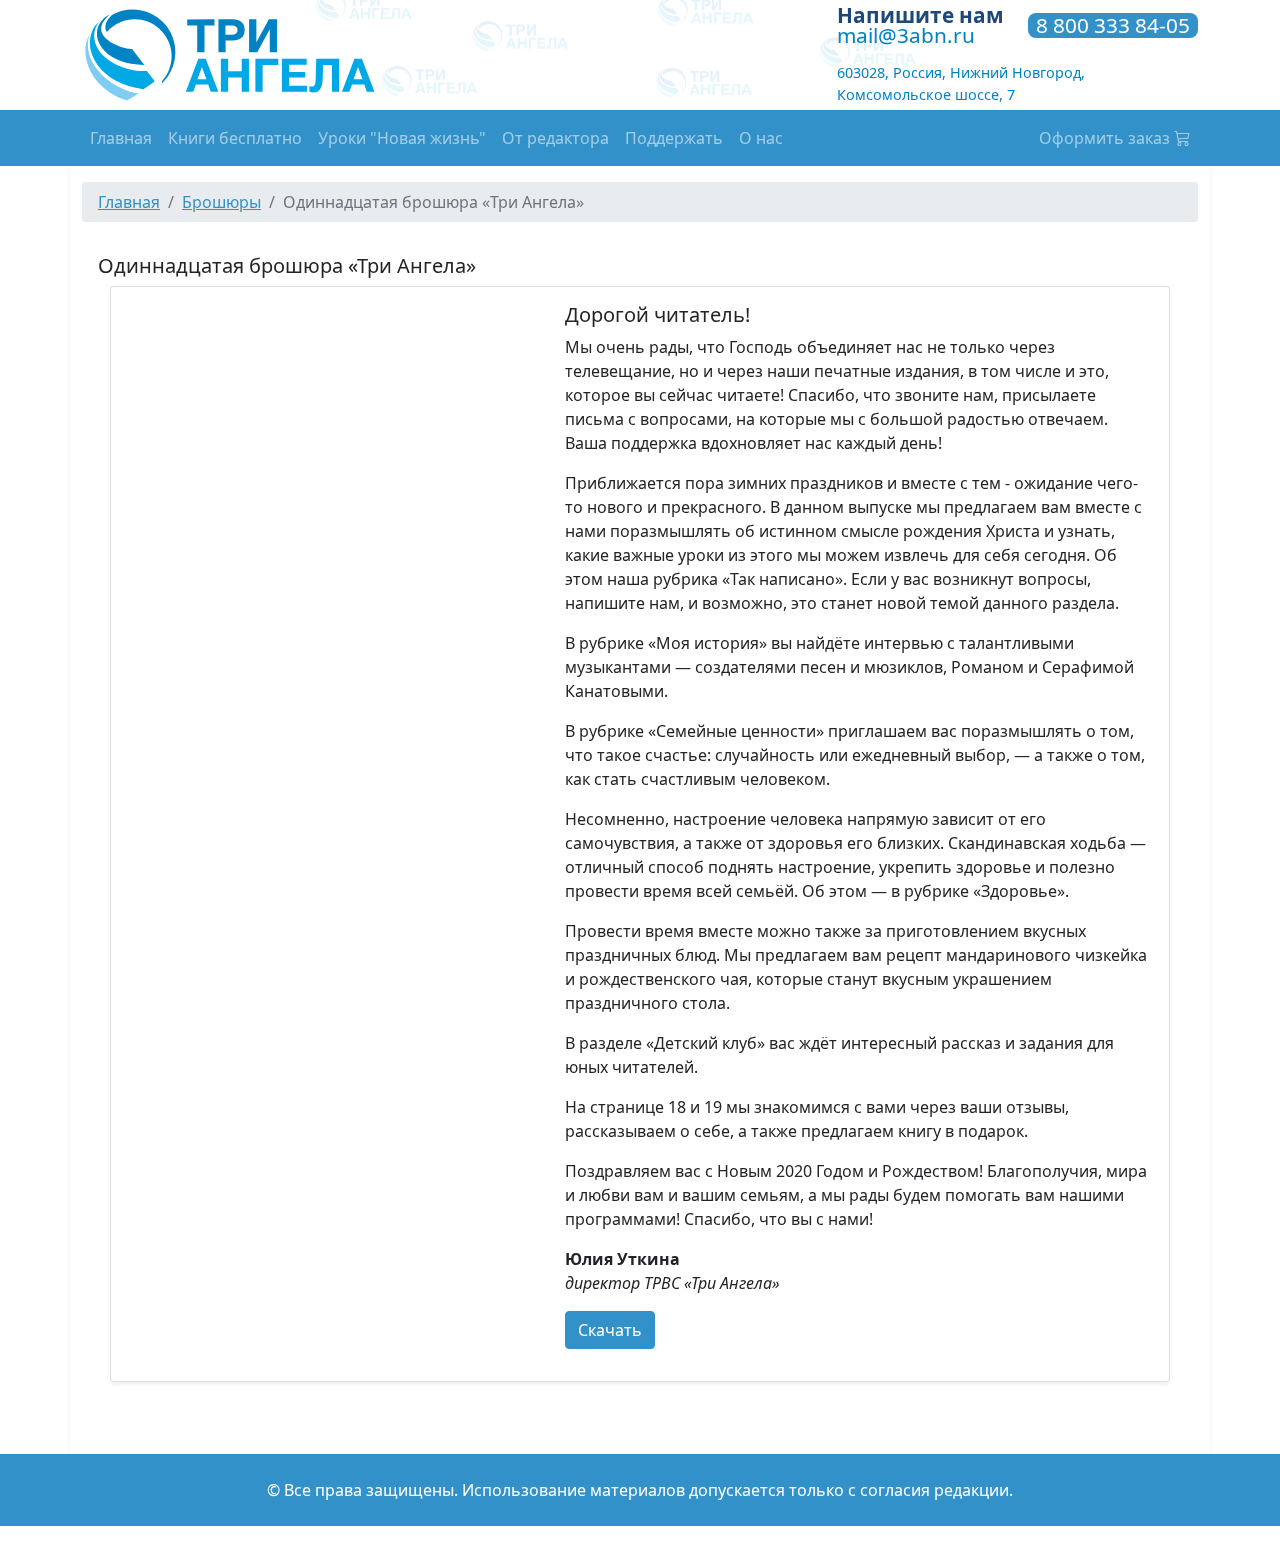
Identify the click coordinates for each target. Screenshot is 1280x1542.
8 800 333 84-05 (1113, 26)
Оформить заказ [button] (1106, 138)
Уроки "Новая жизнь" (402, 138)
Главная (121, 138)
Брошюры (221, 202)
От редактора (555, 138)
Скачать (610, 1330)
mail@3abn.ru (906, 35)
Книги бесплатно (235, 138)
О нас (761, 138)
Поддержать (674, 138)
